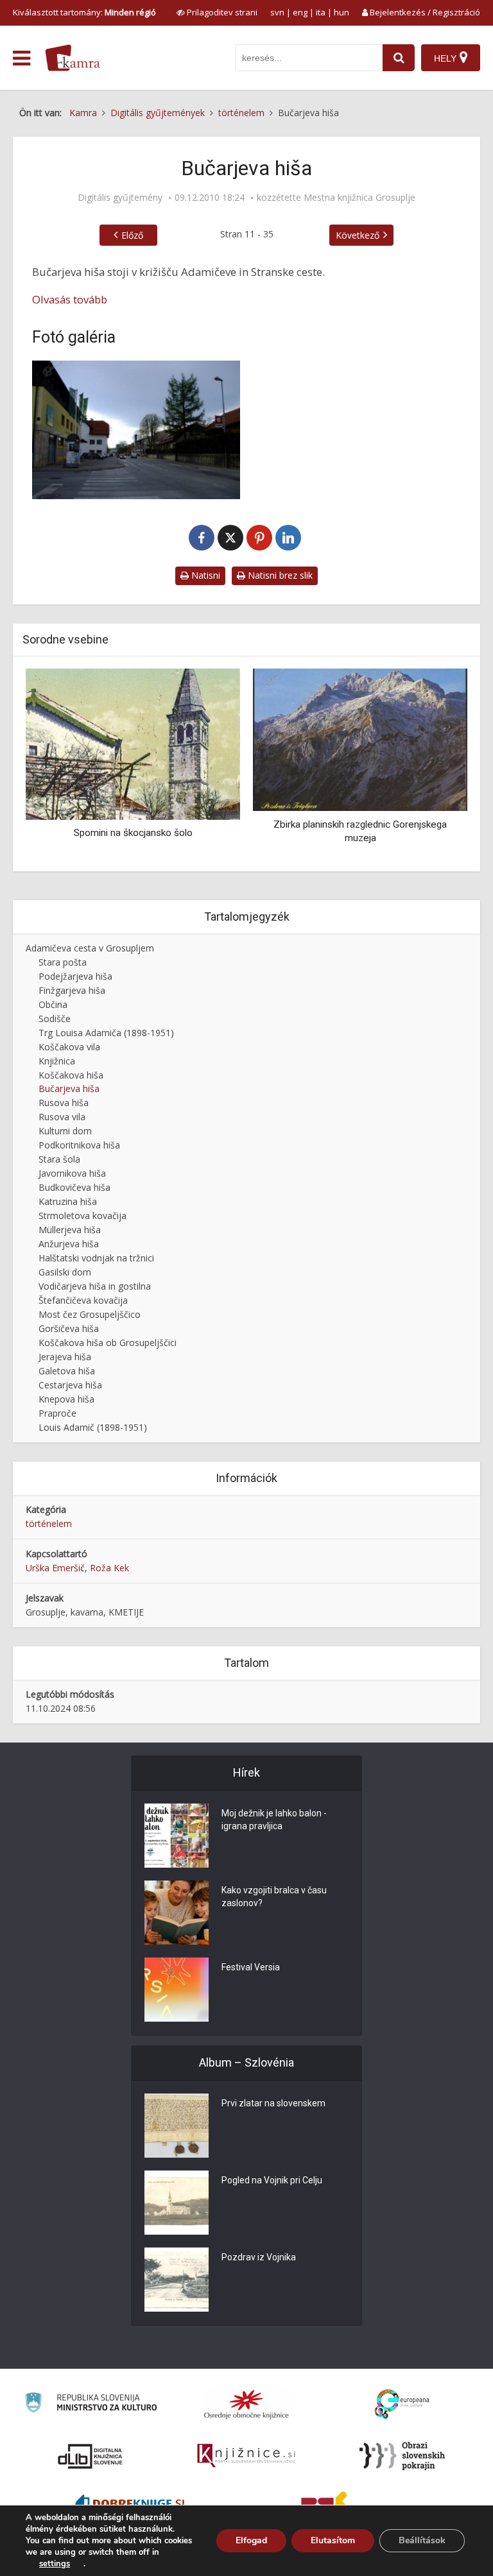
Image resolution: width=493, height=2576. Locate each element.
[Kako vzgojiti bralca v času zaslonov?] (177, 1913)
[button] (435, 765)
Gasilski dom (65, 1272)
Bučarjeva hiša (69, 1088)
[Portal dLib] (91, 2456)
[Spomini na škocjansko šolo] (133, 743)
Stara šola (59, 1159)
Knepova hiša (66, 1399)
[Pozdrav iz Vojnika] (177, 2280)
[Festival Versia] (177, 1990)
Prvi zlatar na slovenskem (273, 2103)
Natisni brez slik (279, 575)
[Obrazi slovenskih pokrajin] (402, 2456)
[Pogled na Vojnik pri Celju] (177, 2203)
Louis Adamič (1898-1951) (93, 1427)
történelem (49, 1523)
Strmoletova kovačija (82, 1215)
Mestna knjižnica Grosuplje (359, 198)
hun (342, 12)
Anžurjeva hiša (69, 1244)
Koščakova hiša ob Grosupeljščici (108, 1343)
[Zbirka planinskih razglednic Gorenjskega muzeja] (360, 739)
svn (277, 12)
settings (55, 2564)
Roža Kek (109, 1568)
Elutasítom (333, 2540)
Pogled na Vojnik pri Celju (272, 2180)
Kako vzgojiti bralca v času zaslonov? (274, 1897)
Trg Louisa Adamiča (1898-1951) (106, 1033)
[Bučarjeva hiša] (136, 430)
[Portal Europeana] (402, 2404)
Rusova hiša (64, 1103)
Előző (132, 235)
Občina (53, 1004)
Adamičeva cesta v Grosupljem (90, 948)
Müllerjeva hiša (70, 1230)
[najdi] (399, 58)
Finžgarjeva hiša (72, 990)
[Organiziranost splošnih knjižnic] (246, 2404)
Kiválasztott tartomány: (84, 12)
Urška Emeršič (55, 1568)
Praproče (57, 1413)
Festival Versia (251, 1967)
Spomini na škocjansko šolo (133, 833)
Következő (358, 235)
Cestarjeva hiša (70, 1385)
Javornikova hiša (72, 1173)
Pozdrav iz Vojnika (259, 2257)
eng (300, 12)
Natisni (204, 575)
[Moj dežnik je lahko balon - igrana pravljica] (177, 1836)
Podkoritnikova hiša (79, 1145)
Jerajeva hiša (65, 1357)
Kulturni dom (65, 1131)
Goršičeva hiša (69, 1328)
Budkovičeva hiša (74, 1187)
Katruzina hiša (68, 1201)
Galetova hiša (67, 1371)
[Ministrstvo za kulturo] (91, 2404)
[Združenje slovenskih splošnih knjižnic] (246, 2456)
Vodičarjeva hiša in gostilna (95, 1286)
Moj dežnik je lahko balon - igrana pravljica (274, 1820)
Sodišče (55, 1019)
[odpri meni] (22, 58)
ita (321, 12)
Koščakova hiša (71, 1075)
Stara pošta (63, 962)
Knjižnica (57, 1061)
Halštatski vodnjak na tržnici (96, 1258)
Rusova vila (62, 1117)
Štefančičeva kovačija (83, 1300)
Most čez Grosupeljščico (90, 1314)
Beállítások (422, 2540)
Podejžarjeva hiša (75, 976)
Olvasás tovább (70, 299)
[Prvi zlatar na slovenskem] (177, 2126)
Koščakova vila (69, 1047)
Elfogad (251, 2540)
